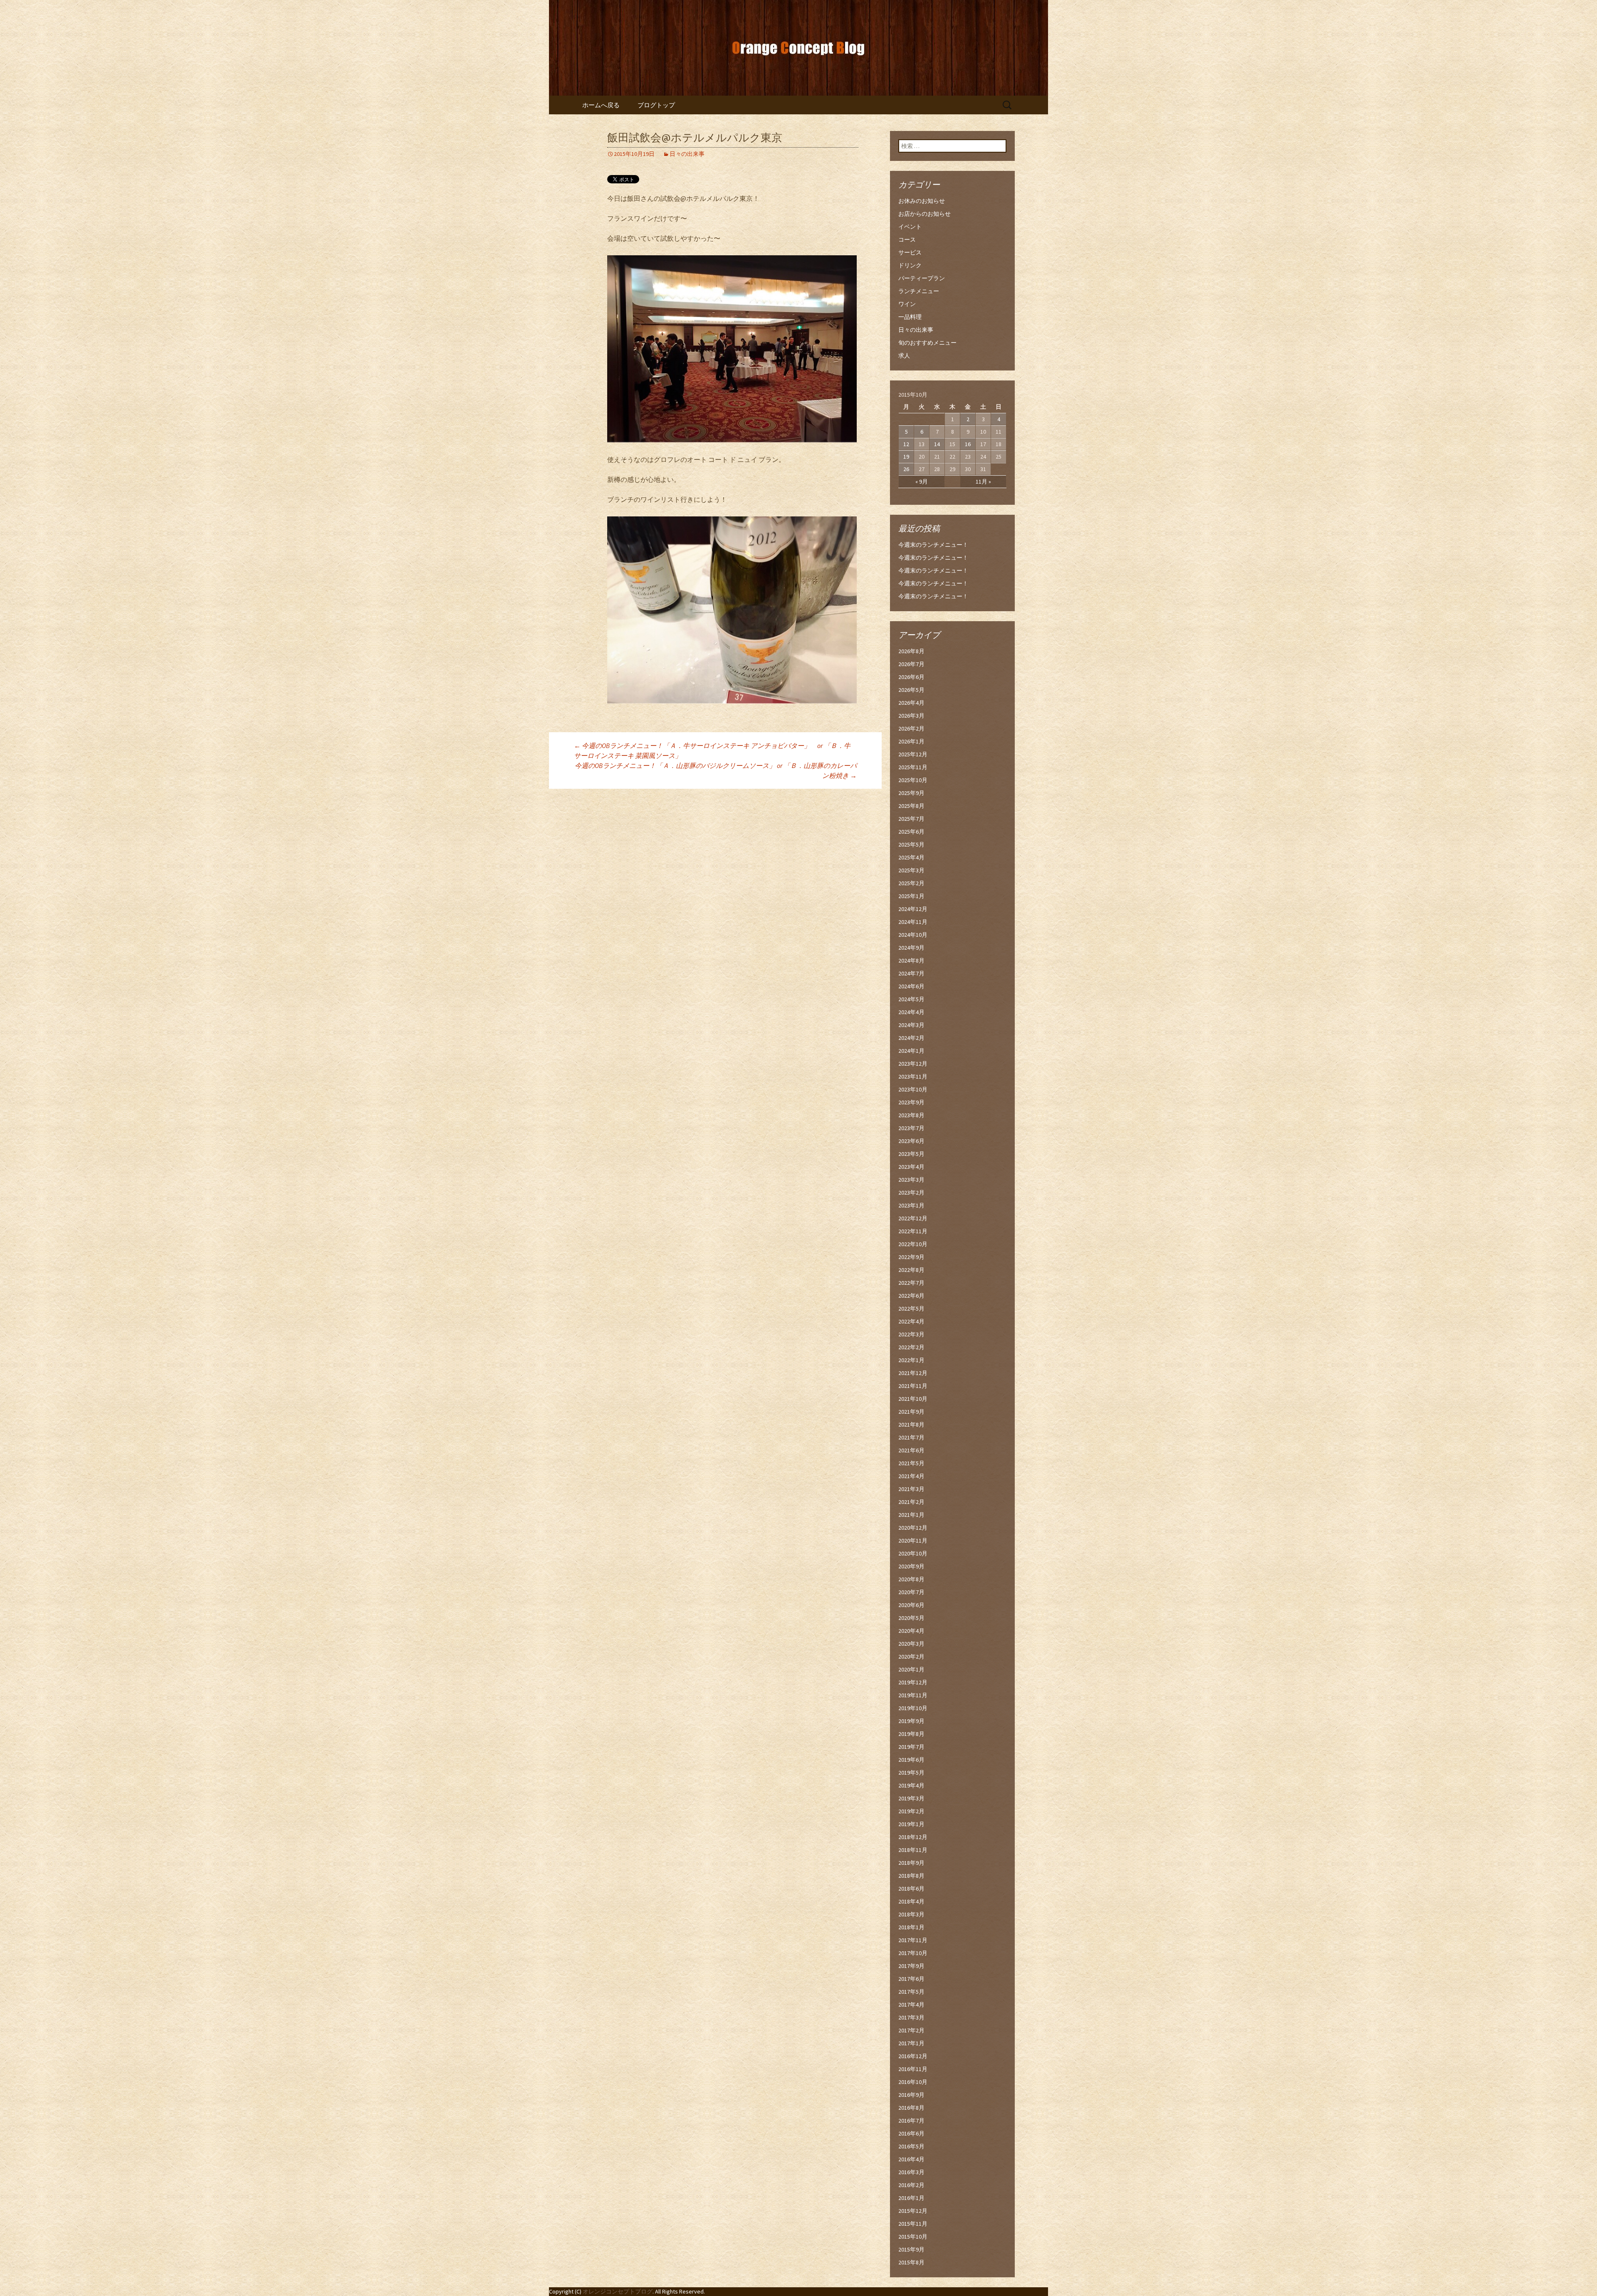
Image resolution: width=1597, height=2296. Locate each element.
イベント (910, 227)
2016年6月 (911, 2133)
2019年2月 (911, 1811)
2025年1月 (911, 896)
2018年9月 (911, 1863)
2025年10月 (913, 780)
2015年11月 (913, 2224)
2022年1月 (911, 1360)
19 (906, 457)
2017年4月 (911, 2005)
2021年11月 (913, 1386)
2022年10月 (913, 1244)
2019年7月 (911, 1747)
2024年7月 (911, 973)
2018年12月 (913, 1837)
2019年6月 (911, 1760)
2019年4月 (911, 1785)
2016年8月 (911, 2108)
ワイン (907, 304)
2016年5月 (911, 2146)
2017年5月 (911, 1992)
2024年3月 (911, 1025)
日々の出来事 (687, 154)
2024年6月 (911, 986)
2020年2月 (911, 1657)
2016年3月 (911, 2172)
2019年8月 (911, 1734)
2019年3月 (911, 1798)
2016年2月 (911, 2185)
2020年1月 (911, 1669)
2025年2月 (911, 883)
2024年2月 (911, 1038)
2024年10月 (913, 935)
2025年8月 (911, 806)
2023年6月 (911, 1141)
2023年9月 (911, 1102)
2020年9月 (911, 1566)
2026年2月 (911, 728)
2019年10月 (913, 1708)
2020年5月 (911, 1618)
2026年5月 (911, 690)
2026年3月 (911, 716)
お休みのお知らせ (922, 201)
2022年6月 (911, 1296)
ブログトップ (656, 105)
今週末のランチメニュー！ (933, 545)
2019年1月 (911, 1824)
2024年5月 (911, 999)
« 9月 (922, 481)
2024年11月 (913, 922)
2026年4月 (911, 703)
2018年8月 (911, 1876)
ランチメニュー (919, 291)
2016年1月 (911, 2198)
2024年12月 (913, 909)
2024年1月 (911, 1051)
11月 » (983, 481)
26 (906, 469)
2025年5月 (911, 844)
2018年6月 (911, 1889)
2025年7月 (911, 819)
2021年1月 (911, 1515)
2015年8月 (911, 2262)
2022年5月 (911, 1308)
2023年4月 (911, 1167)
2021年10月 (913, 1399)
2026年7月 (911, 664)
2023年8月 (911, 1115)
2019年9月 (911, 1721)
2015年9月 (911, 2249)
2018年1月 (911, 1927)
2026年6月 (911, 677)
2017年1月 (911, 2043)
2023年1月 (911, 1205)
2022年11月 (913, 1231)
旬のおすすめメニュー (927, 343)
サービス (910, 252)
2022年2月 (911, 1347)
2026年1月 (911, 741)
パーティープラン (922, 278)
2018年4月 (911, 1901)
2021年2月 (911, 1502)
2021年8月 (911, 1425)
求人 (904, 356)
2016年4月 (911, 2159)
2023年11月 (913, 1076)
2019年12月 (913, 1682)
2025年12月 (913, 754)
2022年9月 (911, 1257)
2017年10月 (913, 1953)
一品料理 (910, 317)
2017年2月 (911, 2030)
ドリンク (910, 265)
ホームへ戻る (601, 105)
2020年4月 (911, 1631)
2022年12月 (913, 1218)
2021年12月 (913, 1373)
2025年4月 (911, 857)
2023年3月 (911, 1180)
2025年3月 (911, 870)
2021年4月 (911, 1476)
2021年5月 (911, 1463)
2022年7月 (911, 1283)
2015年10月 (913, 2237)
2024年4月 (911, 1012)
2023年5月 (911, 1154)
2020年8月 (911, 1579)
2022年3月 (911, 1334)
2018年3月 (911, 1914)
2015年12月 (913, 2211)
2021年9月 (911, 1412)
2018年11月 (913, 1850)
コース (907, 239)
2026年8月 (911, 651)
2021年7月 (911, 1437)
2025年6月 (911, 832)
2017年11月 (913, 1940)
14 (937, 444)
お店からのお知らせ (925, 214)
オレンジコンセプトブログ (618, 2291)
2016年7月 (911, 2121)
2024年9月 (911, 948)
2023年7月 (911, 1128)
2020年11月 (913, 1541)
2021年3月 (911, 1489)
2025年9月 (911, 793)
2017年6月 (911, 1979)
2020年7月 (911, 1592)
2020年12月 (913, 1528)
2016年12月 (913, 2056)
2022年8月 (911, 1270)
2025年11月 (913, 767)
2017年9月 (911, 1966)
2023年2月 (911, 1192)
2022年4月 (911, 1321)
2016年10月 (913, 2082)
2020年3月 (911, 1644)
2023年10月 (913, 1089)
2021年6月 (911, 1450)
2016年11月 (913, 2069)
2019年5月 (911, 1773)
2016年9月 (911, 2095)
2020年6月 (911, 1605)
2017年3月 (911, 2017)
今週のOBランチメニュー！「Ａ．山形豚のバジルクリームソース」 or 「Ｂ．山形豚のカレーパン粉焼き (716, 770)
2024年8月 (911, 960)
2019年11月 (913, 1695)
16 (968, 444)
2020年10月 (913, 1553)
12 (906, 444)
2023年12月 (913, 1064)
